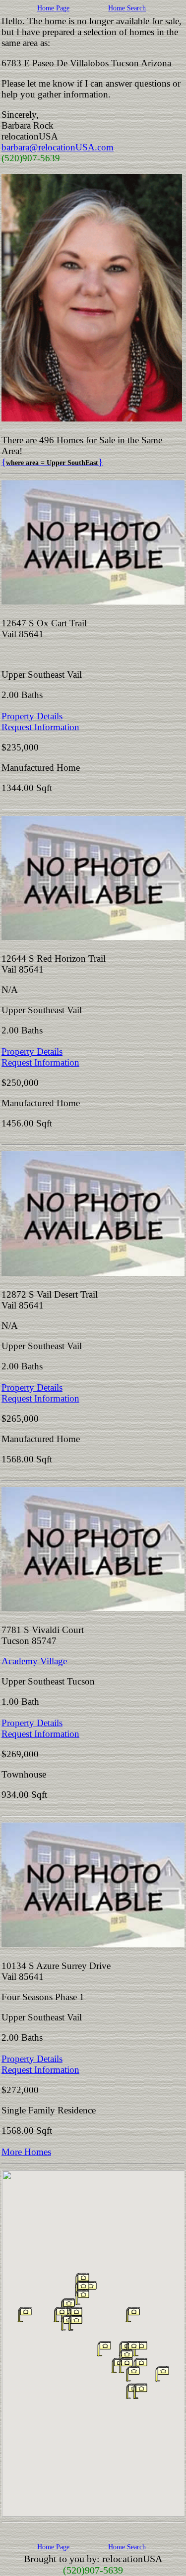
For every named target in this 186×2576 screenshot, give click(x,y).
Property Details (32, 716)
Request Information (40, 727)
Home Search (127, 8)
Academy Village (34, 1661)
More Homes (26, 2152)
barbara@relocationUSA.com (58, 147)
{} (52, 462)
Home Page (53, 8)
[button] (82, 2297)
